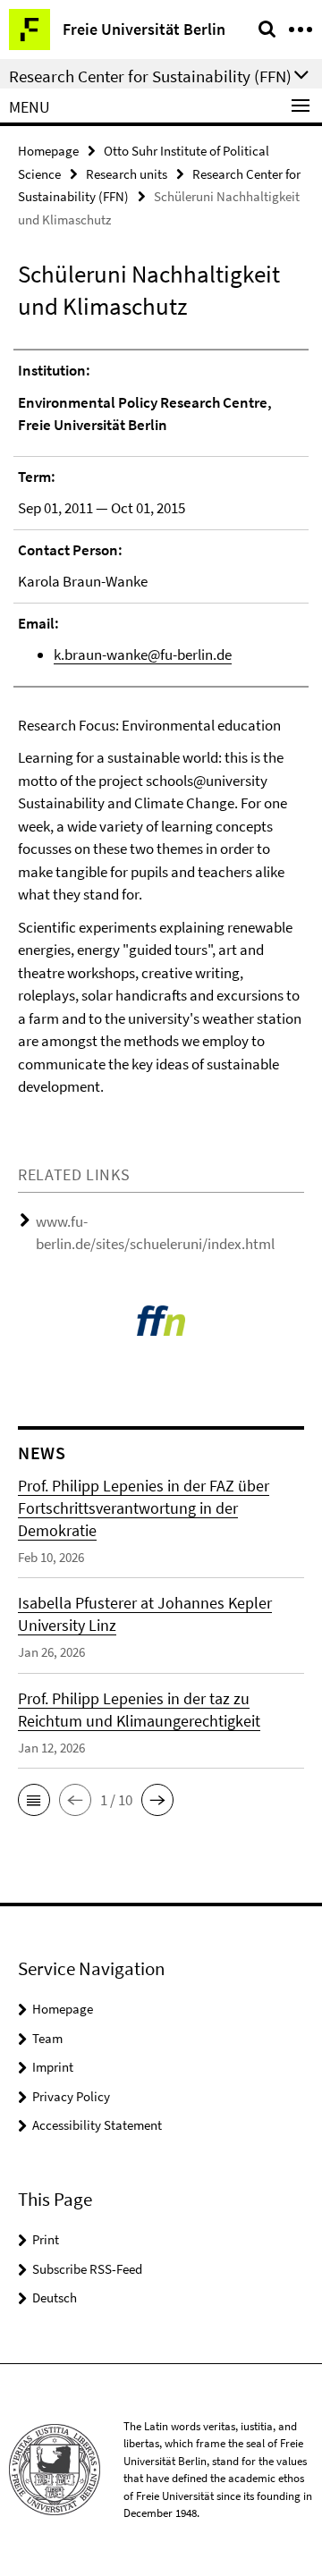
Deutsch (55, 2297)
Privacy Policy (71, 2096)
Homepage (48, 151)
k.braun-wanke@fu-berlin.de (143, 655)
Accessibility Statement (97, 2125)
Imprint (53, 2067)
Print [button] (46, 2239)
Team (47, 2038)
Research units (127, 174)
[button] (34, 1800)
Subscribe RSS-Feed (87, 2269)
